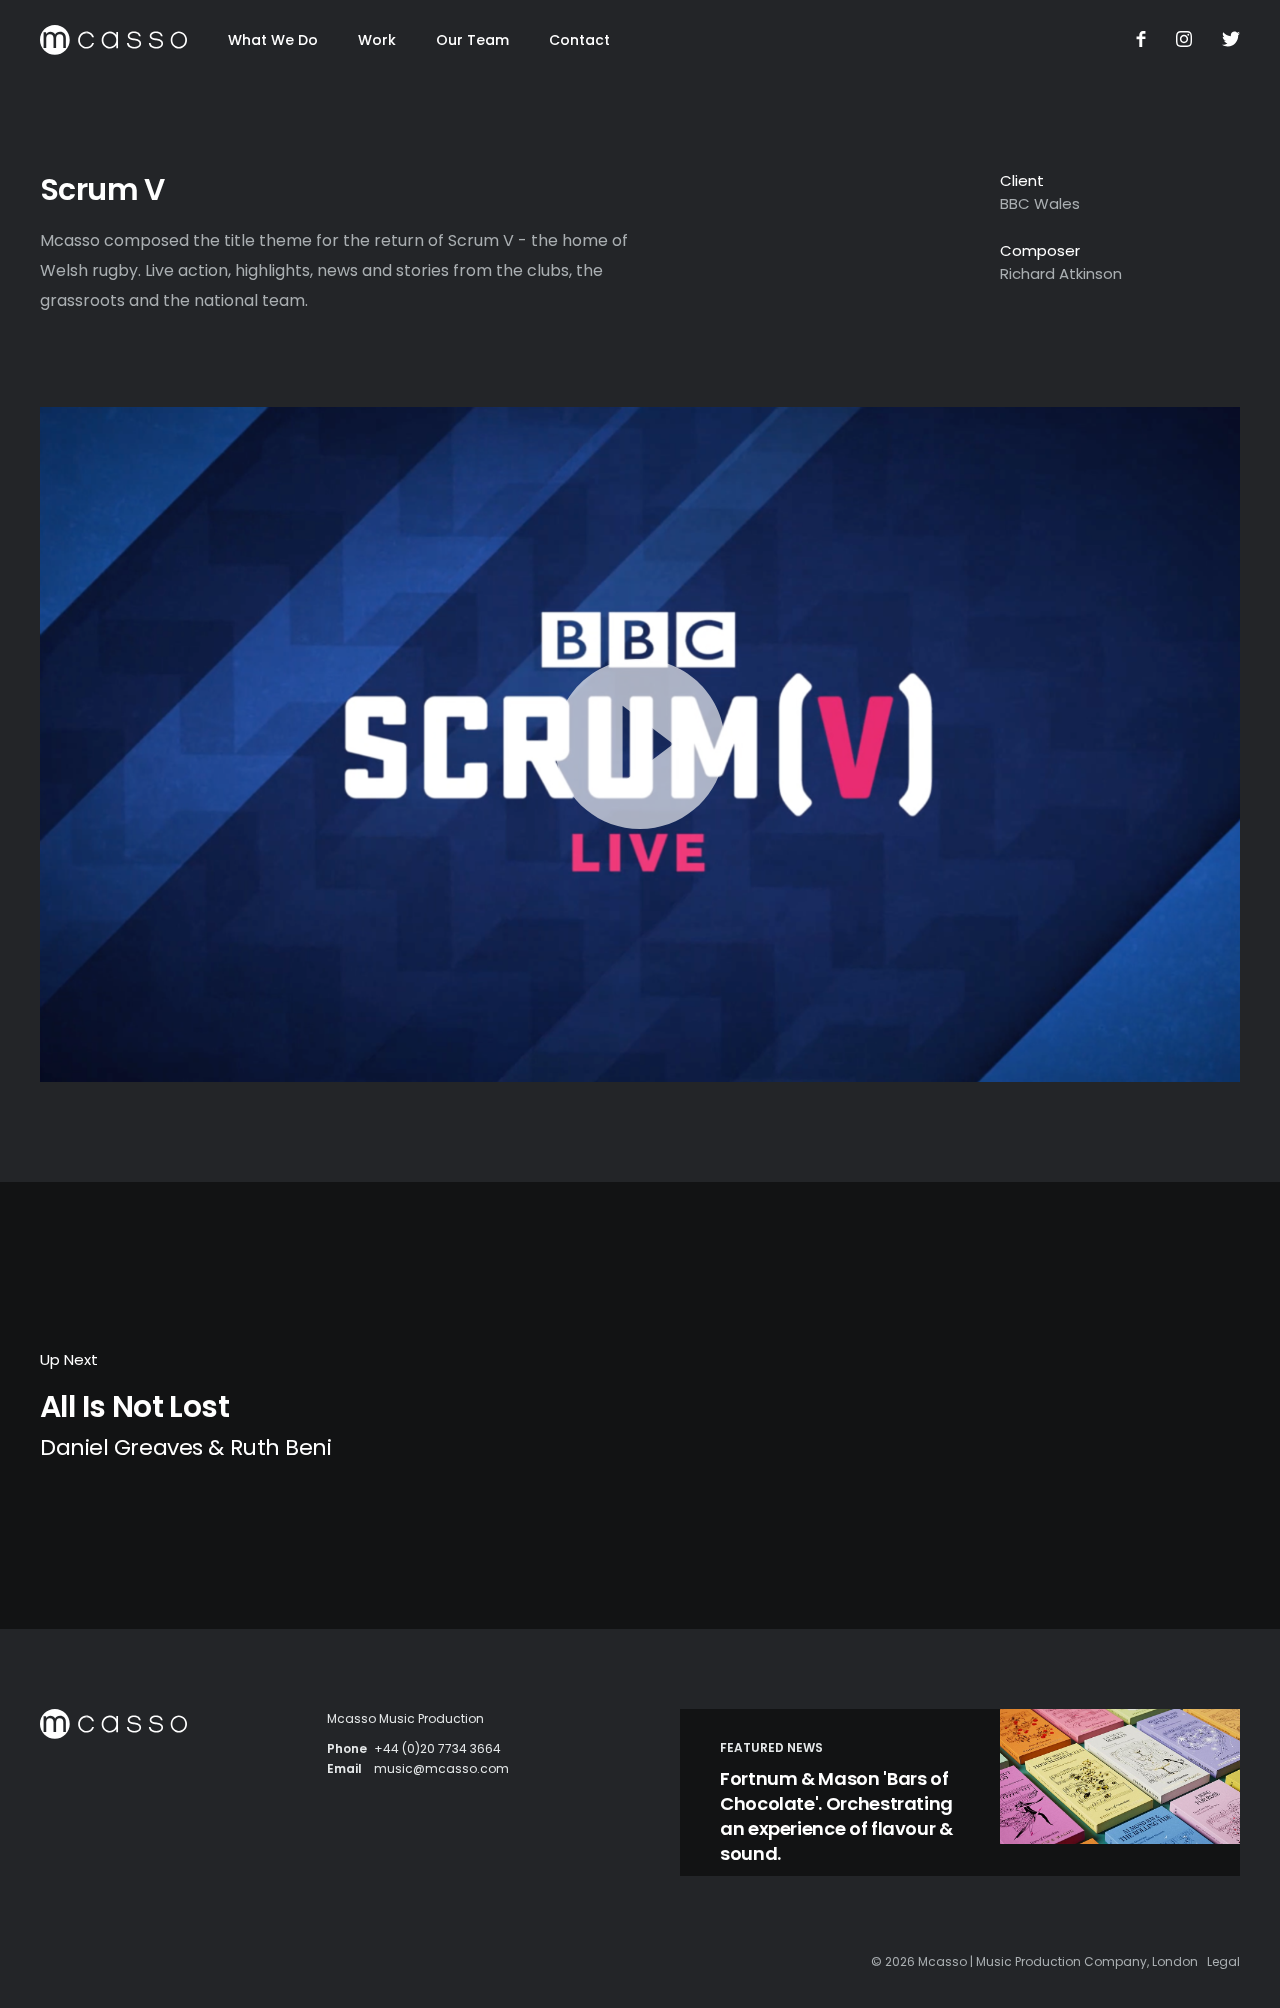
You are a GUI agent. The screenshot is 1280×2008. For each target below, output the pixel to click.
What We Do (273, 40)
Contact (579, 40)
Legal (1223, 1961)
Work (377, 40)
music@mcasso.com (441, 1768)
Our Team (472, 40)
